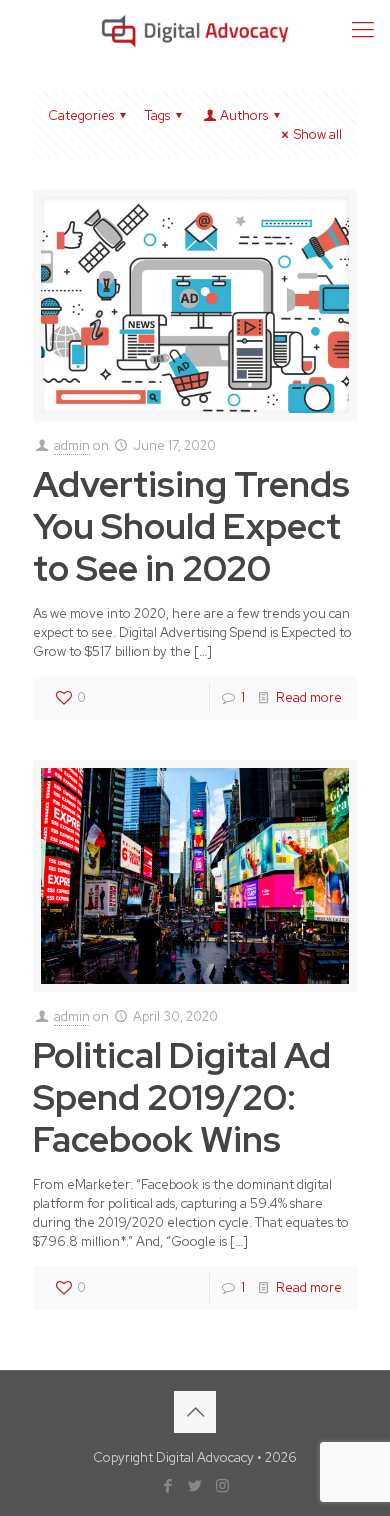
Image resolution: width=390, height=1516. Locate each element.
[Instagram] (222, 1486)
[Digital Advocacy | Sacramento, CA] (195, 30)
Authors (244, 115)
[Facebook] (168, 1486)
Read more (309, 697)
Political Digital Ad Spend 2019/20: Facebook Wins (182, 1097)
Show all (318, 134)
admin (72, 445)
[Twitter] (195, 1486)
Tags (157, 115)
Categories (81, 115)
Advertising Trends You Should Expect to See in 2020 (191, 526)
